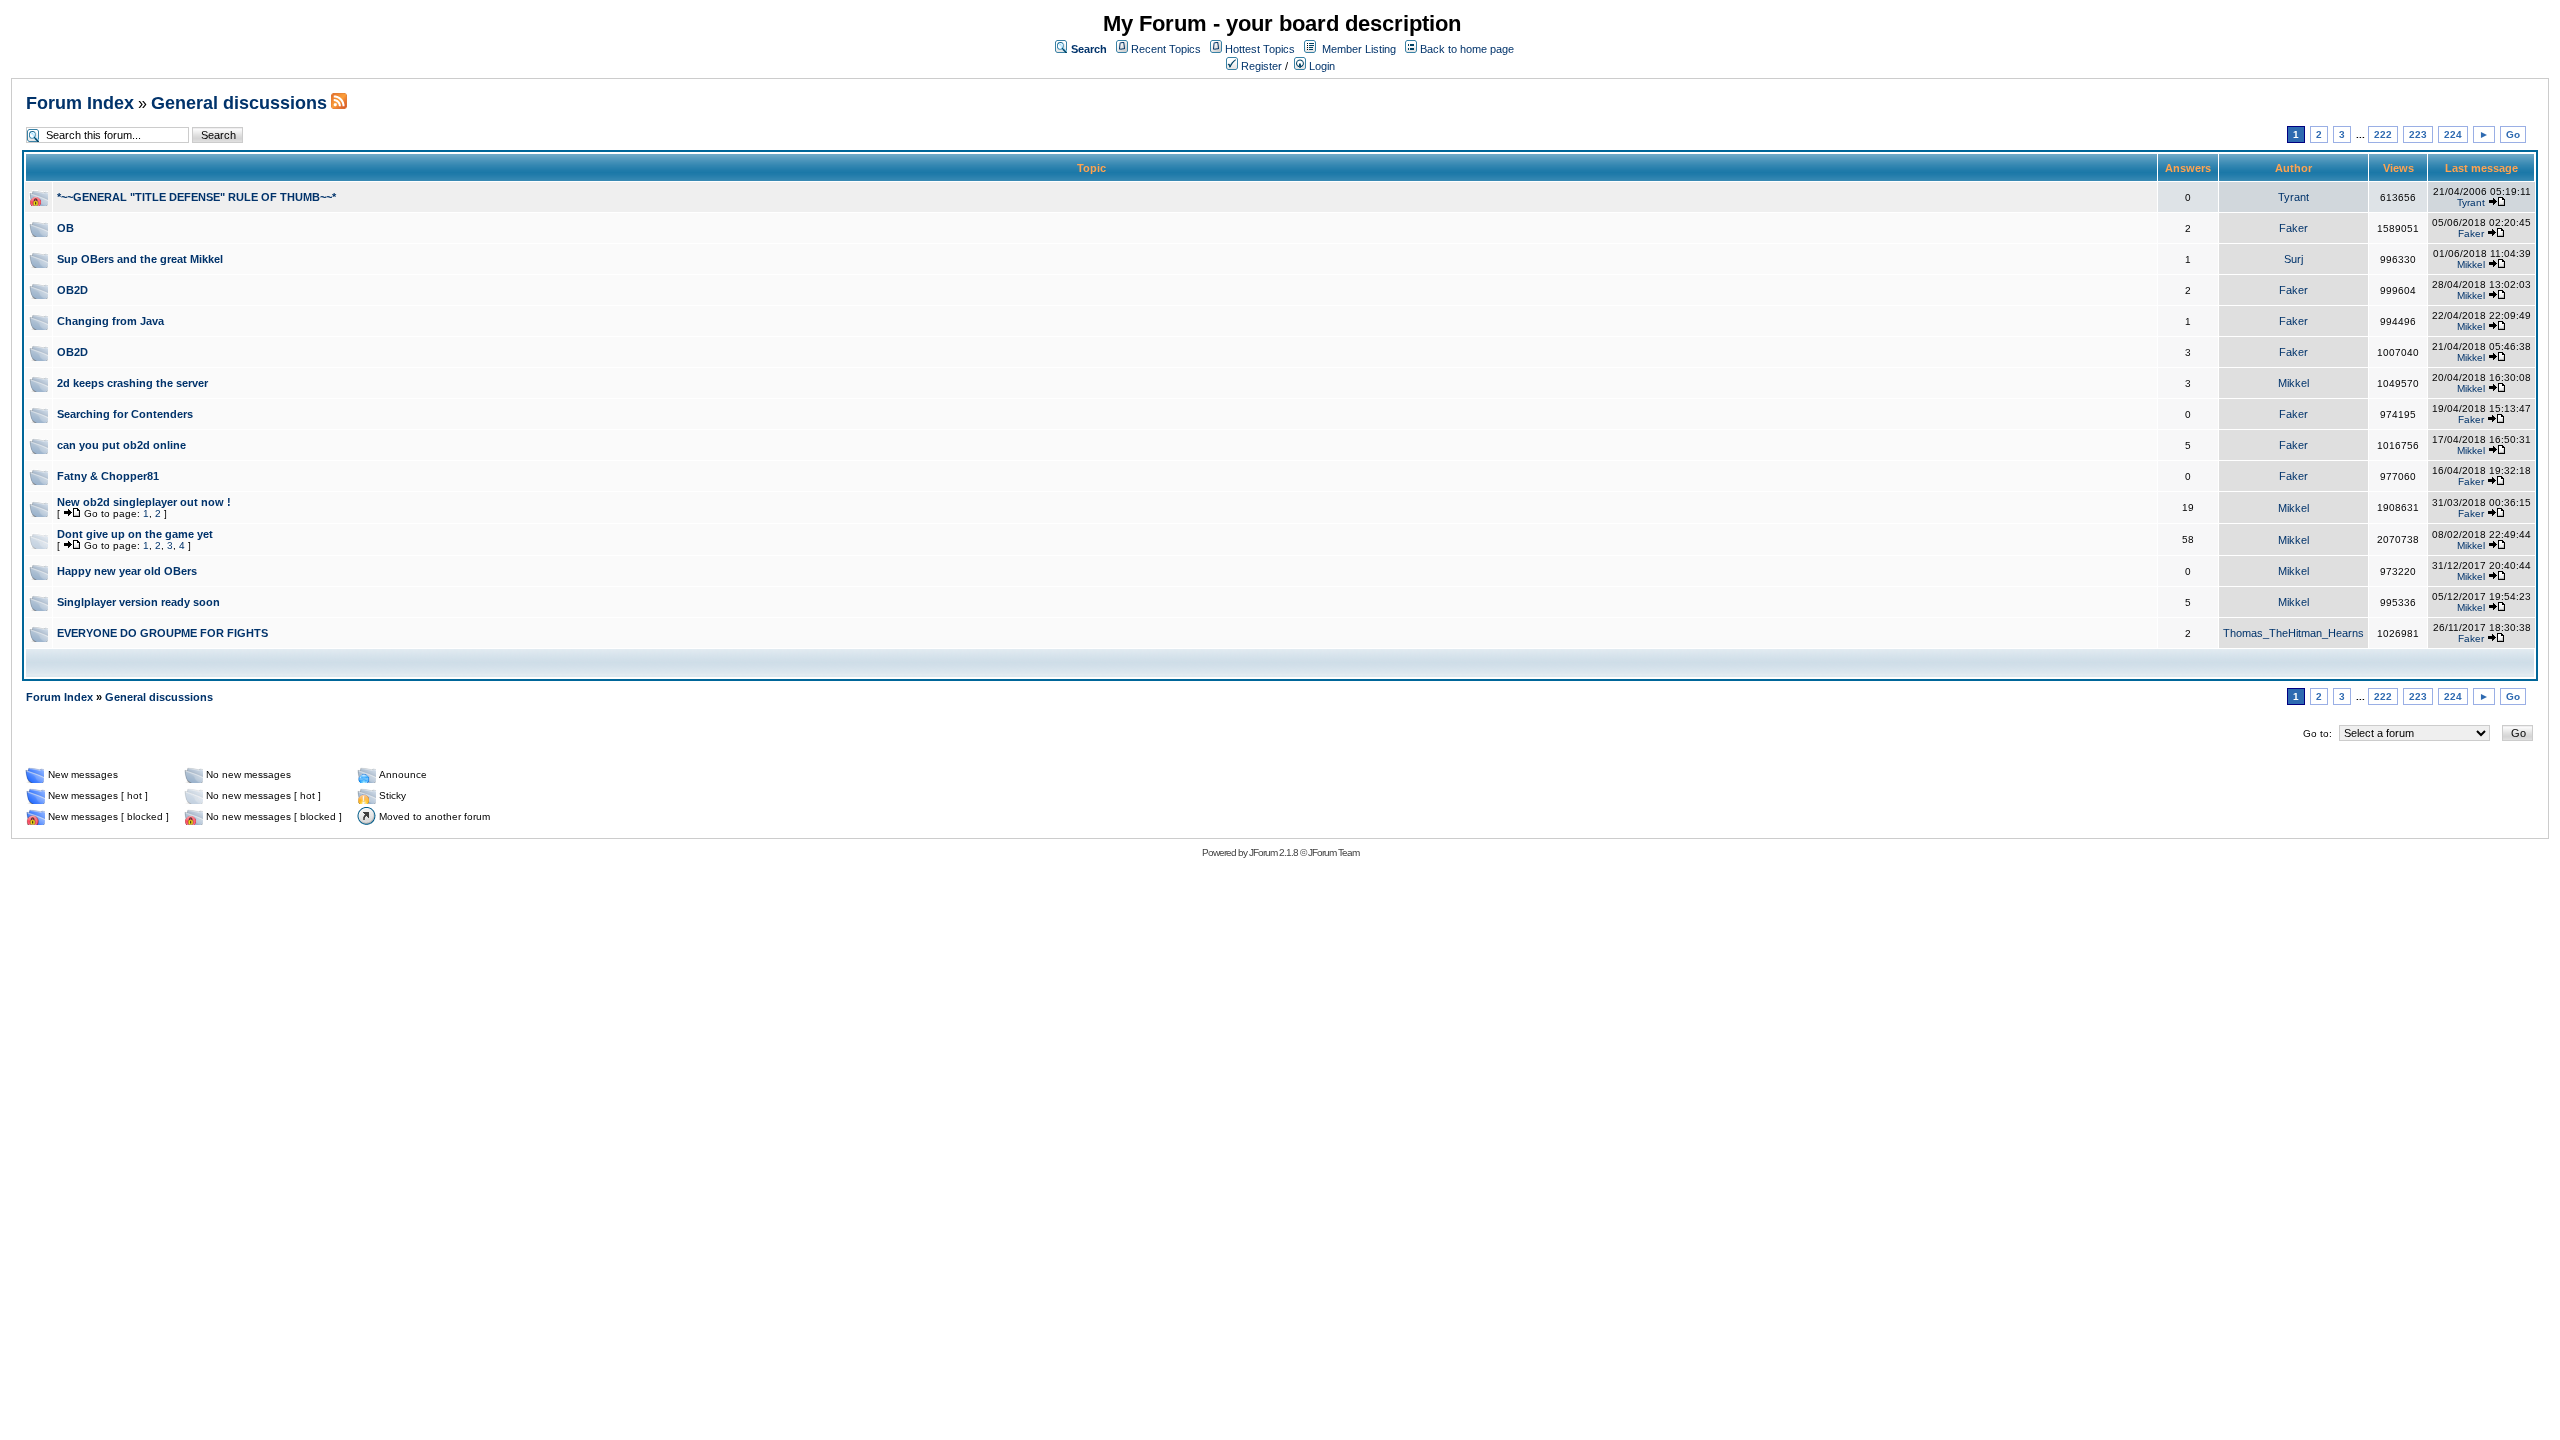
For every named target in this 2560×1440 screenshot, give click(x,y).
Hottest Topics (1260, 49)
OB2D (72, 290)
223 (2418, 134)
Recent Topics (1166, 49)
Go (2513, 134)
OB (65, 228)
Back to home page (1467, 49)
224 (2453, 134)
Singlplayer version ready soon (138, 602)
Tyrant (2293, 197)
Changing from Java (110, 321)
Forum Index (80, 103)
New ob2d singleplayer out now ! (144, 502)
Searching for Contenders (125, 414)
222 (2383, 134)
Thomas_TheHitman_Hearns (2293, 633)
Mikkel (2471, 264)
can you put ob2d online (121, 445)
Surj (2293, 259)
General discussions (239, 103)
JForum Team (1333, 852)
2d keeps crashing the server (132, 383)
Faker (2293, 228)
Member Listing (1359, 49)
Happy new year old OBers (127, 571)
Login (1320, 66)
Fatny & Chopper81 (108, 476)
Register (1260, 66)
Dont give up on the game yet (135, 534)
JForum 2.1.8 (1273, 852)
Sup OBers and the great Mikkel (140, 259)
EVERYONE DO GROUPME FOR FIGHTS (162, 633)
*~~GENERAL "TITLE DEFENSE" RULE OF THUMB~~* (196, 197)
